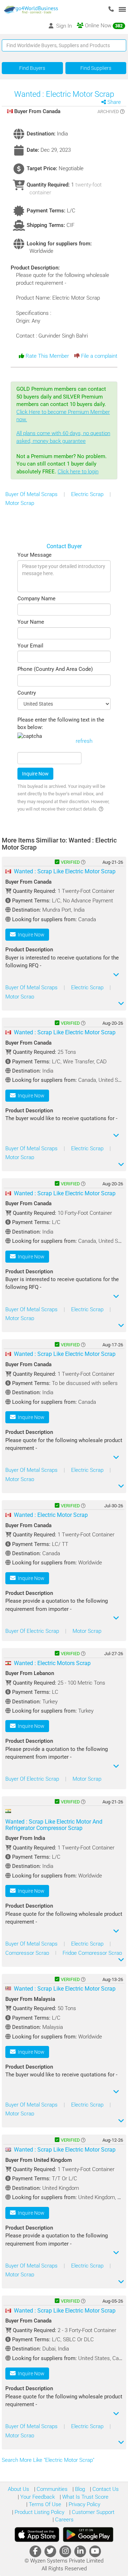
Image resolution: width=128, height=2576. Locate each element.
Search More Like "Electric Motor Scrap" (49, 2460)
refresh (84, 741)
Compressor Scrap (28, 1953)
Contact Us (105, 2489)
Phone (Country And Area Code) (55, 669)
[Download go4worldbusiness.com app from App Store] (37, 2535)
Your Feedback (37, 2497)
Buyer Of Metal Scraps (32, 494)
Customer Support (92, 2512)
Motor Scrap (20, 503)
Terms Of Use (44, 2504)
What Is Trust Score (85, 2497)
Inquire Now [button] (30, 935)
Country (27, 693)
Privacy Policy (84, 2504)
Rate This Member (47, 356)
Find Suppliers (96, 68)
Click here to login (78, 472)
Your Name (31, 622)
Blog (79, 2489)
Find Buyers (32, 68)
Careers (64, 2520)
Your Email (30, 646)
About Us (18, 2489)
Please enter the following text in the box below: (61, 724)
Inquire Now (35, 774)
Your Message (34, 555)
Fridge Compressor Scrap (92, 1953)
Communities (51, 2489)
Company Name (36, 599)
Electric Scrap (88, 494)
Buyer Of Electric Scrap (33, 1631)
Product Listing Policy (39, 2512)
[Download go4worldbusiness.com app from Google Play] (88, 2535)
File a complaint (98, 356)
